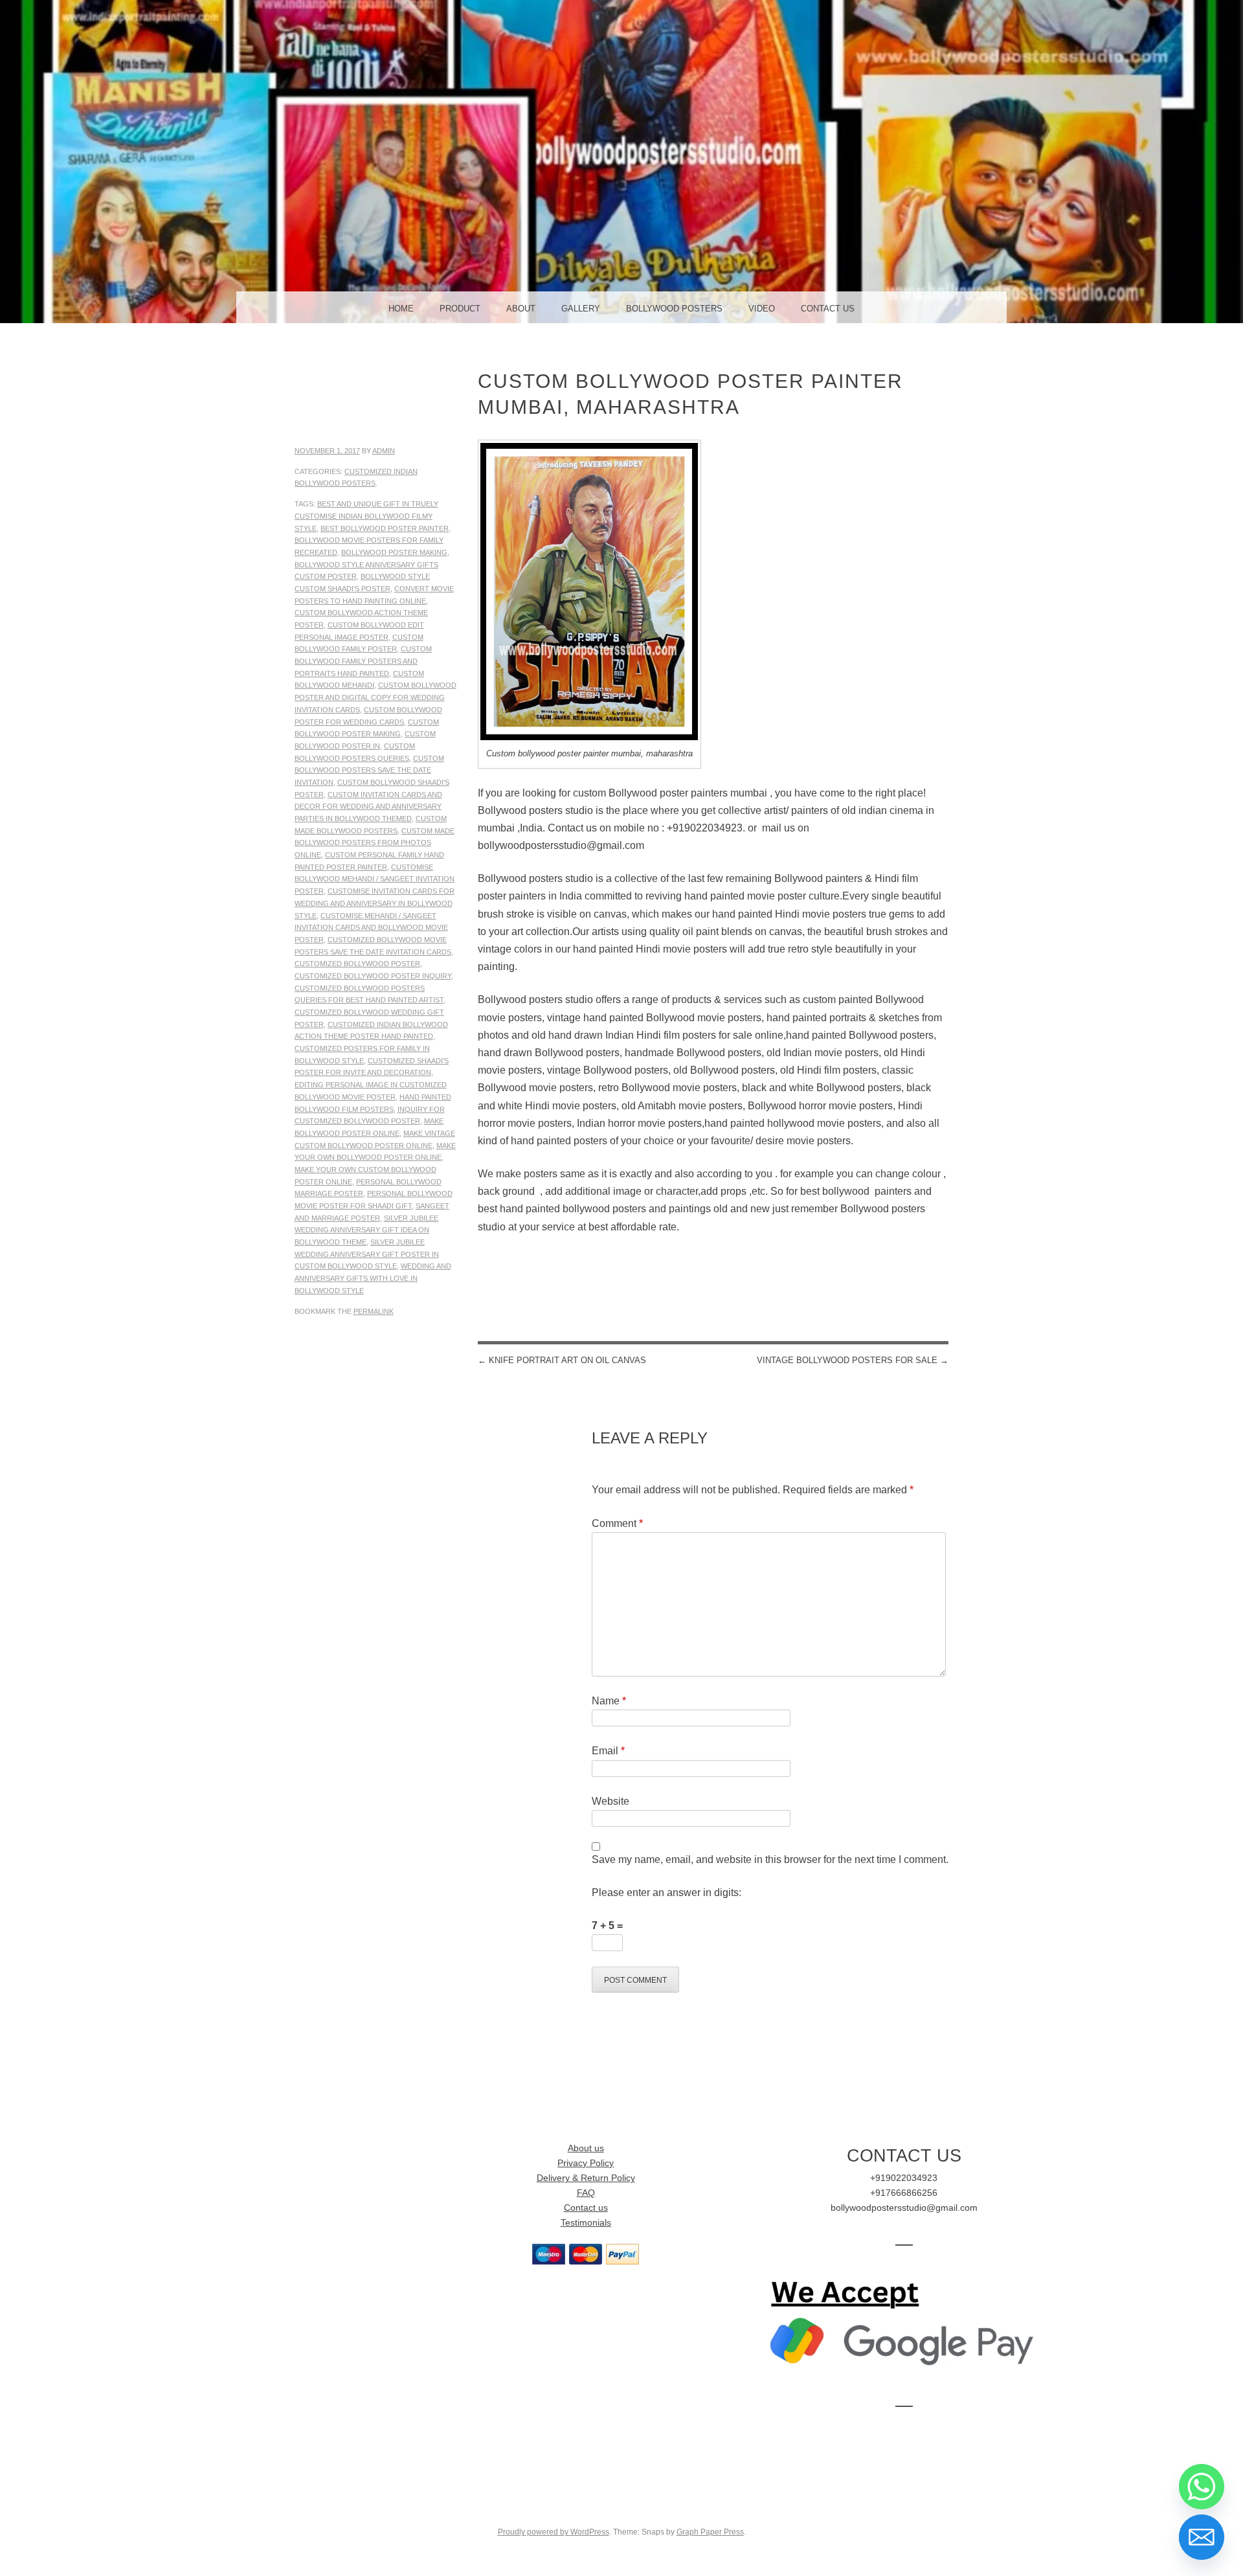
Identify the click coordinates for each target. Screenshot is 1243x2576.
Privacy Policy (586, 2163)
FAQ (586, 2193)
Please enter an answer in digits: (666, 1892)
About (521, 309)
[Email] (1202, 2537)
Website (610, 1801)
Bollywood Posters (674, 309)
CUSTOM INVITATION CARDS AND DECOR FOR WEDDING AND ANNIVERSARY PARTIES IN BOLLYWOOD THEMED (368, 807)
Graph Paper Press (710, 2532)
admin (384, 451)
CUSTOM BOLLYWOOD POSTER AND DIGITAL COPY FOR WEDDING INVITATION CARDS (375, 697)
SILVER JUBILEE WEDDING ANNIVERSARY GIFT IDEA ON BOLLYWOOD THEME (366, 1230)
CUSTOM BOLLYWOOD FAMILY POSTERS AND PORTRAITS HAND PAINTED (363, 661)
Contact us (586, 2208)
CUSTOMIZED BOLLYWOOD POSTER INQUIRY (373, 976)
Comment (617, 1523)
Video (762, 309)
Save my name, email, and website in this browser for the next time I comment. (770, 1859)
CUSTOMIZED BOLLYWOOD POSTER (357, 964)
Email (608, 1751)
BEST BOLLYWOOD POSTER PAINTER (385, 528)
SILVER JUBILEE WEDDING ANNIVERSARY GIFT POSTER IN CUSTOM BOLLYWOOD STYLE (367, 1254)
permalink (374, 1311)
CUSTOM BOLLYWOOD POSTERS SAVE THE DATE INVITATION (369, 770)
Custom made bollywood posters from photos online (375, 843)
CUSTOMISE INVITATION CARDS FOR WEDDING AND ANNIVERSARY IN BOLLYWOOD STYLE (375, 903)
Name (609, 1701)
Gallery (581, 309)
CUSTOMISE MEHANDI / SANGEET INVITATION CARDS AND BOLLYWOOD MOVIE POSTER (371, 928)
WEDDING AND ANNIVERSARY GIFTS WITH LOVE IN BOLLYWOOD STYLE (373, 1278)
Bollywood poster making (394, 552)
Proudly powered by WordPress (554, 2532)
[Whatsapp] (1202, 2487)
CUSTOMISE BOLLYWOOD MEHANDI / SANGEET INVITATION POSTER (375, 879)
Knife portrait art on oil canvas (562, 1360)
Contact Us (828, 309)
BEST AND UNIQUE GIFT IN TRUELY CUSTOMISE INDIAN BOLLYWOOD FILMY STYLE (366, 516)
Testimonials (586, 2223)
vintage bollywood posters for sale (853, 1360)
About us (586, 2148)
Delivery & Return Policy (586, 2178)
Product (460, 309)
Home (401, 309)
